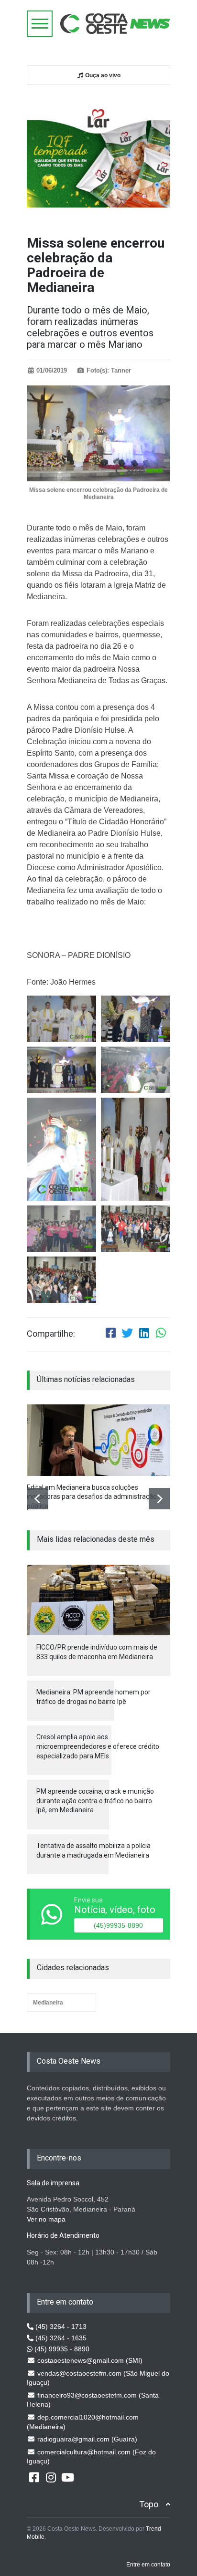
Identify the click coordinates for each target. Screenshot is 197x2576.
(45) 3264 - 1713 (60, 2327)
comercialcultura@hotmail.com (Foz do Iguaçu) (91, 2457)
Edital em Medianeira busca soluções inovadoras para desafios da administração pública (92, 1497)
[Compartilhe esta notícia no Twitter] (127, 1334)
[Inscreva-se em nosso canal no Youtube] (67, 2477)
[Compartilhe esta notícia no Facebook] (110, 1334)
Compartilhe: (51, 1334)
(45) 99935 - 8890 (61, 2349)
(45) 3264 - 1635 (60, 2338)
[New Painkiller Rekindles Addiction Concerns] (98, 1440)
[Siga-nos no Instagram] (51, 2477)
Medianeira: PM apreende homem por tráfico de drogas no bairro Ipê (93, 1697)
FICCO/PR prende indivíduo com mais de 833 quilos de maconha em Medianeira (97, 1652)
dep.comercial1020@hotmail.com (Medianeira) (83, 2422)
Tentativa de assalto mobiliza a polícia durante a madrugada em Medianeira (93, 1850)
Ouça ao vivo (102, 75)
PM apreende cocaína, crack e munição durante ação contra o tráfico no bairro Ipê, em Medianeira (95, 1801)
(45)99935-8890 (118, 1925)
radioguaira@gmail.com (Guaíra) (86, 2439)
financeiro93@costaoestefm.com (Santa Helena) (93, 2400)
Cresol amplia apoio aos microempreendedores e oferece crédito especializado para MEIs (98, 1746)
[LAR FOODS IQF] (98, 153)
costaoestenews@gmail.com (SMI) (89, 2360)
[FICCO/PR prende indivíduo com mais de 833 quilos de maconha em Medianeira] (98, 1600)
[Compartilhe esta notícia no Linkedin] (144, 1334)
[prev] (38, 1499)
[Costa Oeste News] (115, 24)
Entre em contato (148, 2565)
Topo (149, 2504)
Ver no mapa (46, 2219)
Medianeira (48, 2003)
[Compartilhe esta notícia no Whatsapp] (161, 1334)
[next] (159, 1499)
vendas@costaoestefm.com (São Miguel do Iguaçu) (98, 2378)
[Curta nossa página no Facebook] (34, 2477)
